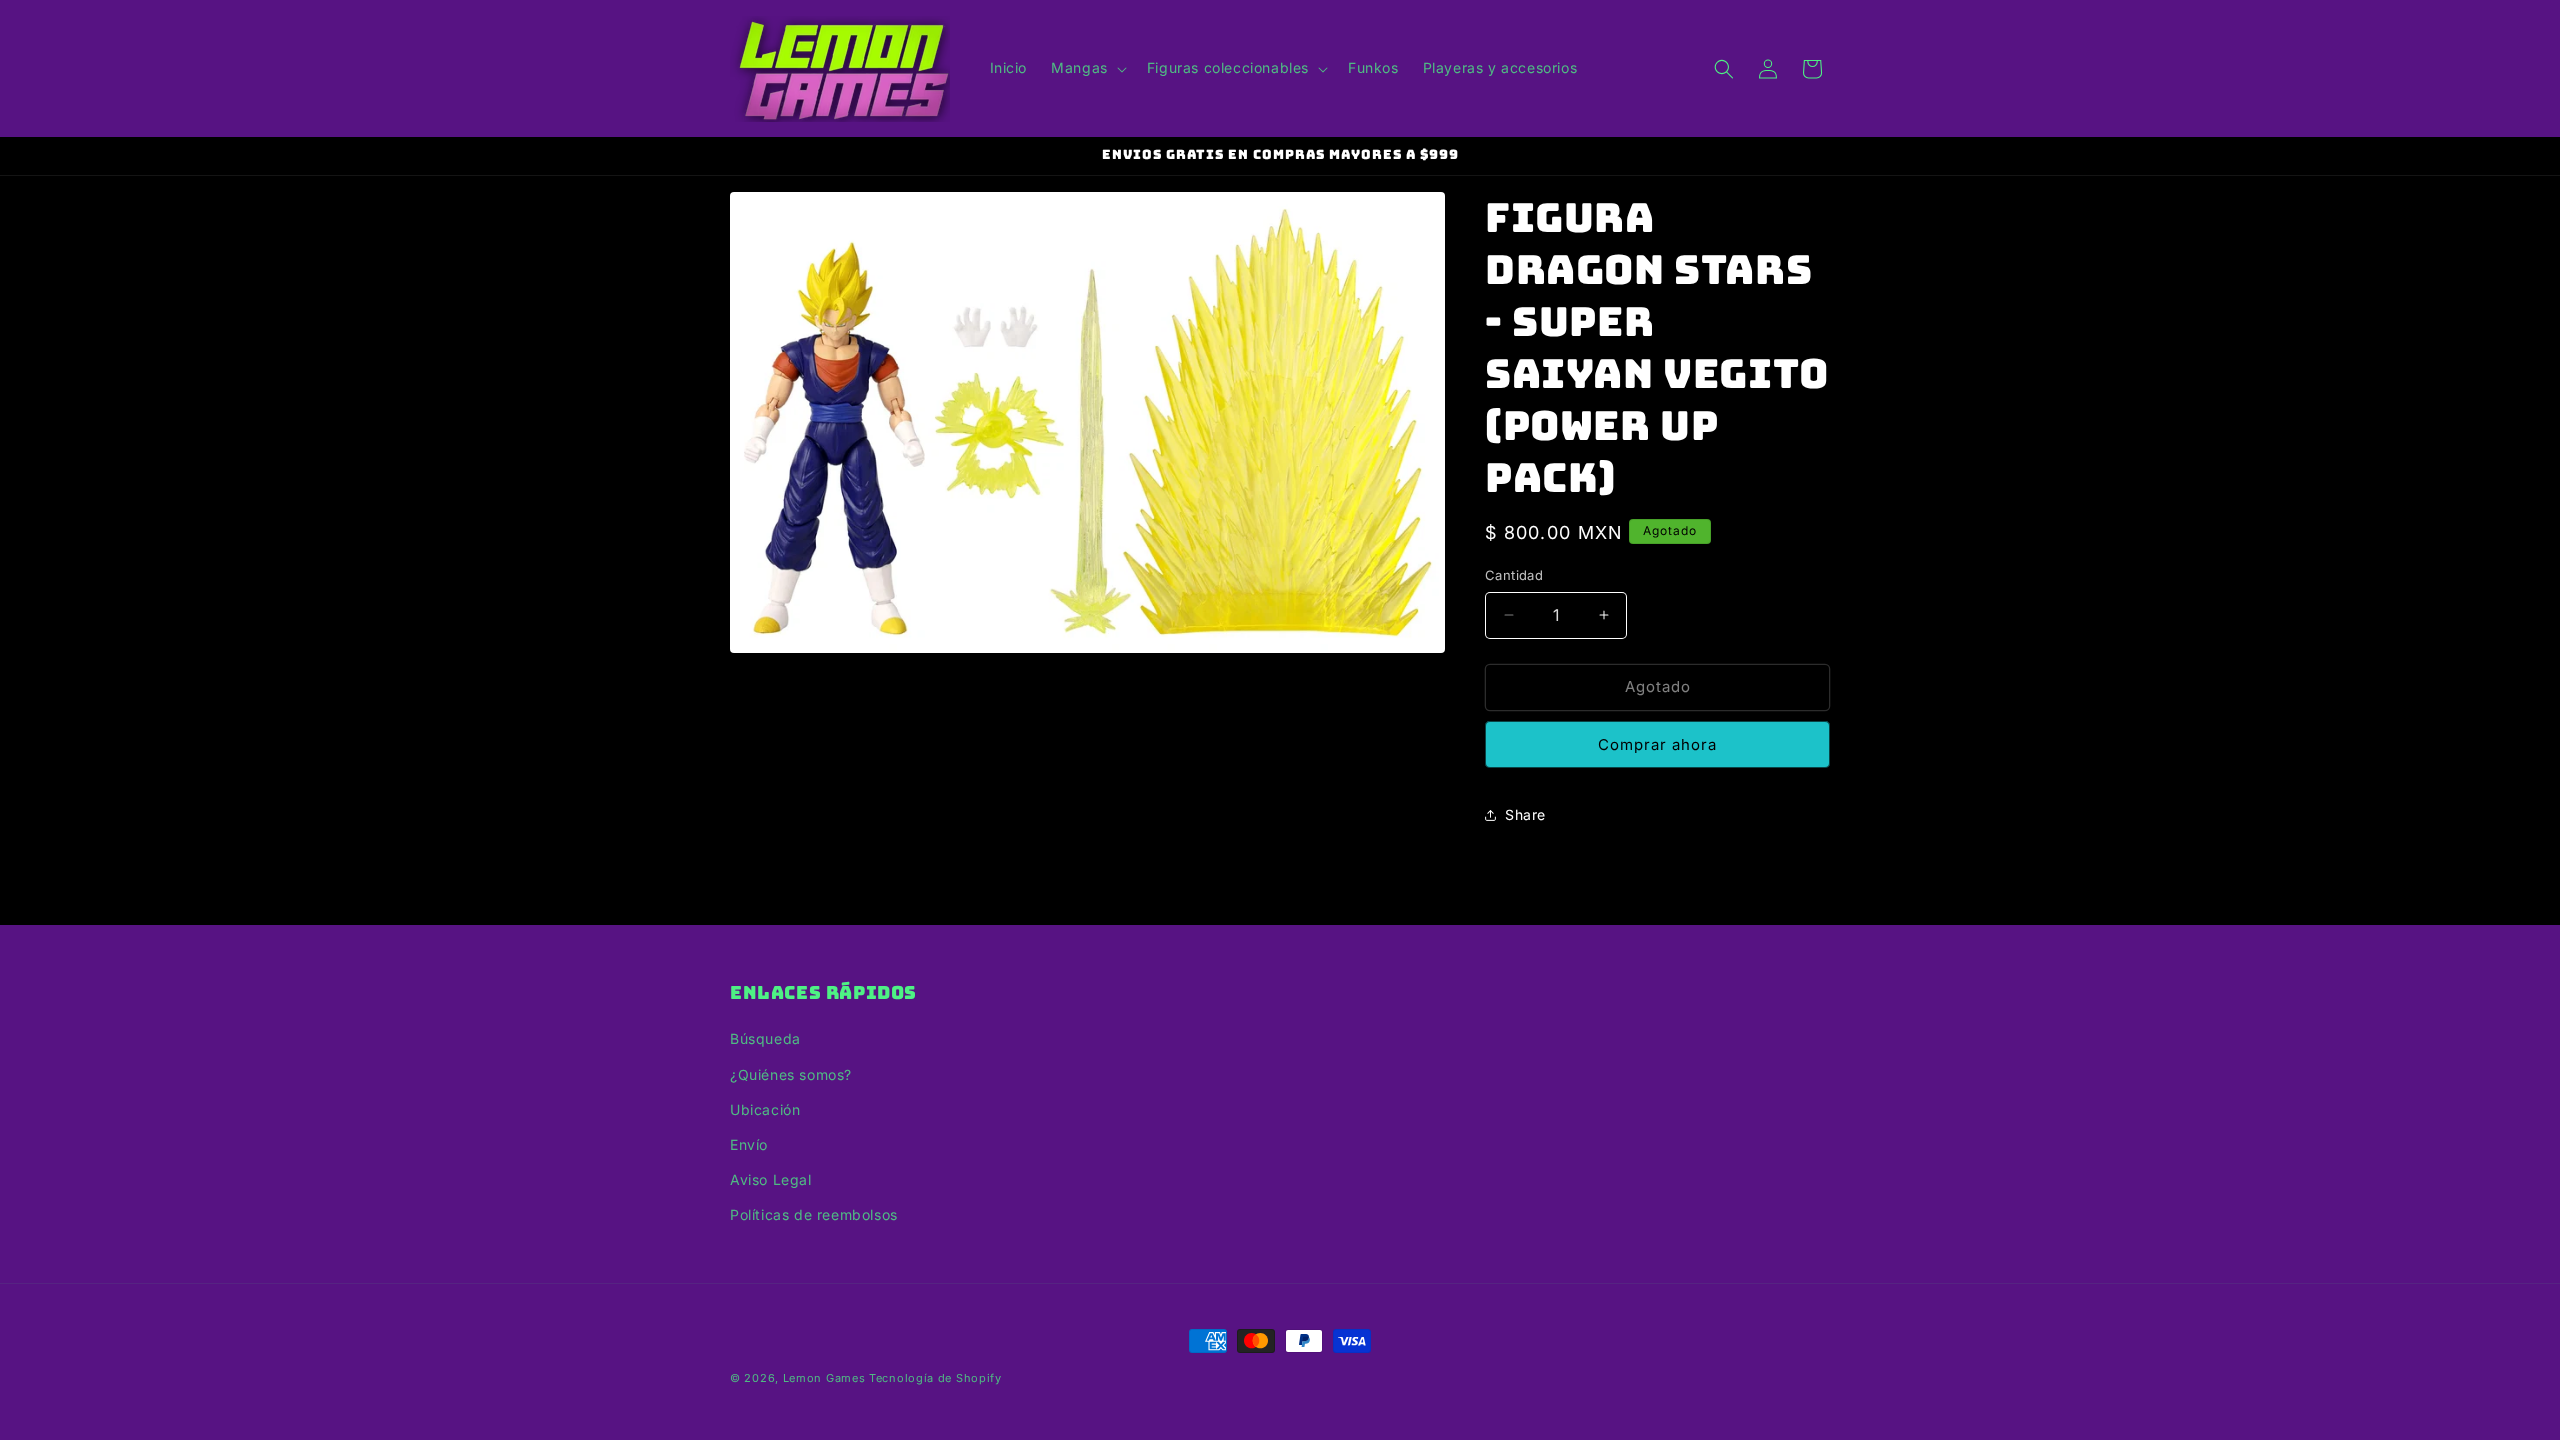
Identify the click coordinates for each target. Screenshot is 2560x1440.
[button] (1087, 68)
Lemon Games (824, 1378)
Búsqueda (765, 1038)
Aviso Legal (771, 1179)
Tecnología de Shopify (935, 1378)
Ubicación (765, 1109)
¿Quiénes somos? (791, 1074)
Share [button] (1525, 814)
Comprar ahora (1657, 744)
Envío (749, 1144)
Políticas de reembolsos (814, 1214)
